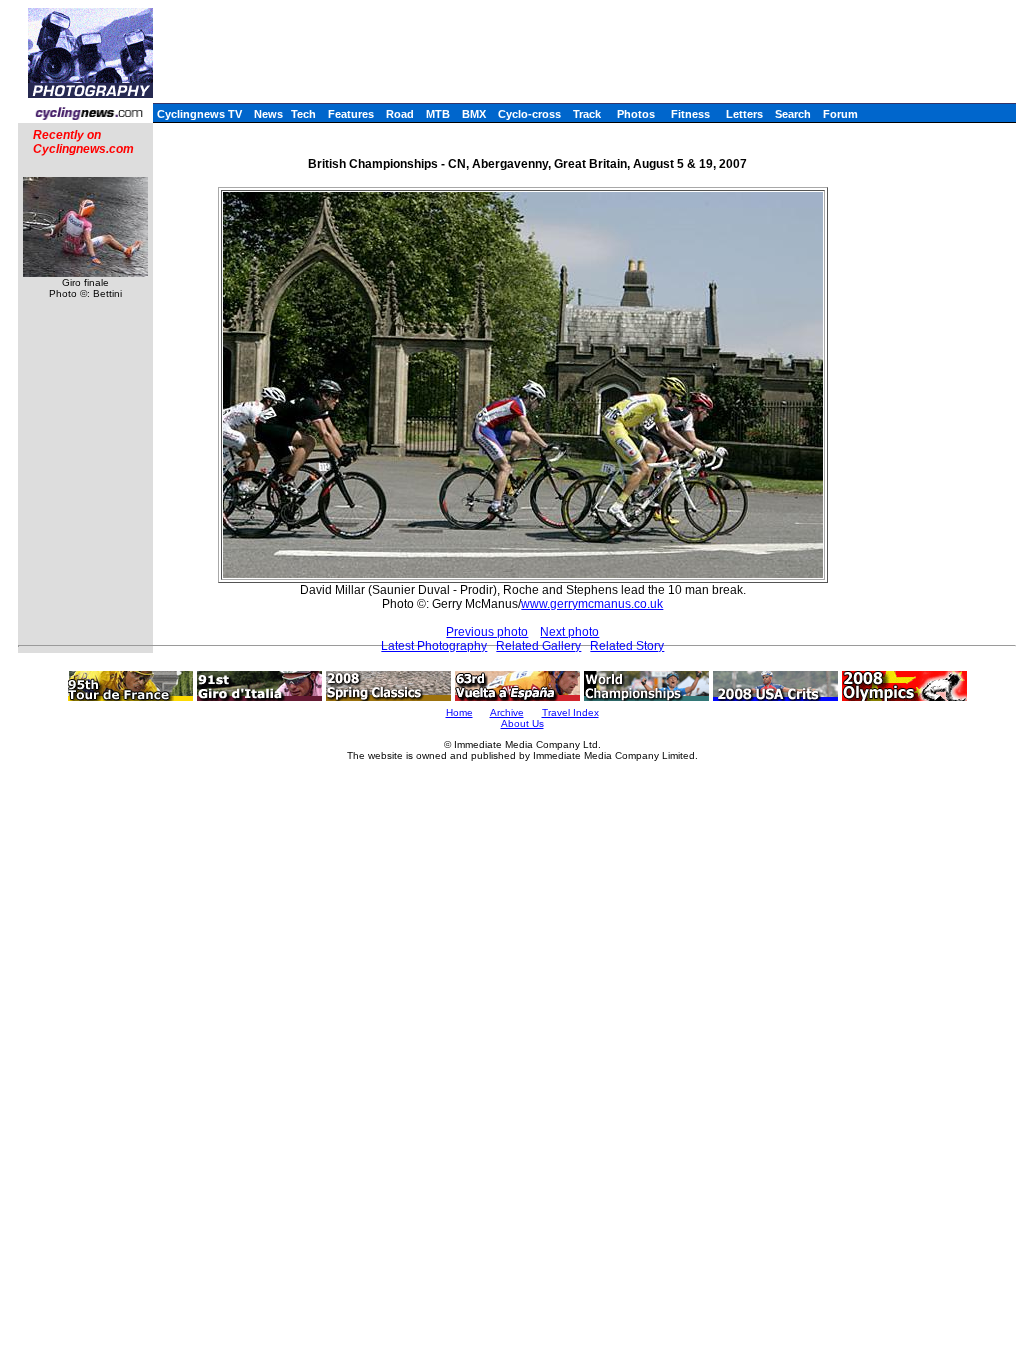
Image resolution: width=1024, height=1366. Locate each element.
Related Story (627, 646)
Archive (507, 712)
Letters (744, 114)
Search (793, 114)
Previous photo (487, 632)
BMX (474, 114)
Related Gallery (538, 646)
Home (459, 712)
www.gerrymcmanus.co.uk (592, 604)
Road (400, 114)
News (268, 114)
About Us (522, 723)
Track (587, 114)
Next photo (569, 632)
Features (351, 114)
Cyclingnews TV (199, 114)
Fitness (690, 114)
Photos (636, 114)
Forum (840, 114)
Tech (303, 114)
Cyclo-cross (529, 114)
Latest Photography (434, 646)
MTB (438, 114)
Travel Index (570, 712)
